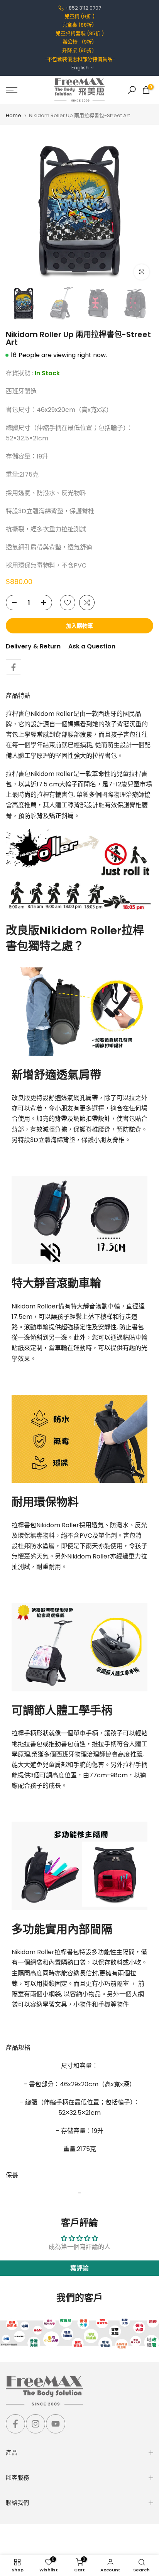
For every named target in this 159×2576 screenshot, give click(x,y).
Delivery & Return (33, 646)
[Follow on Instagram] (36, 2424)
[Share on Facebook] (14, 667)
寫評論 (79, 2268)
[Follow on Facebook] (15, 2424)
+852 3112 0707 (83, 8)
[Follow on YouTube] (56, 2424)
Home (14, 115)
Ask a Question (92, 646)
